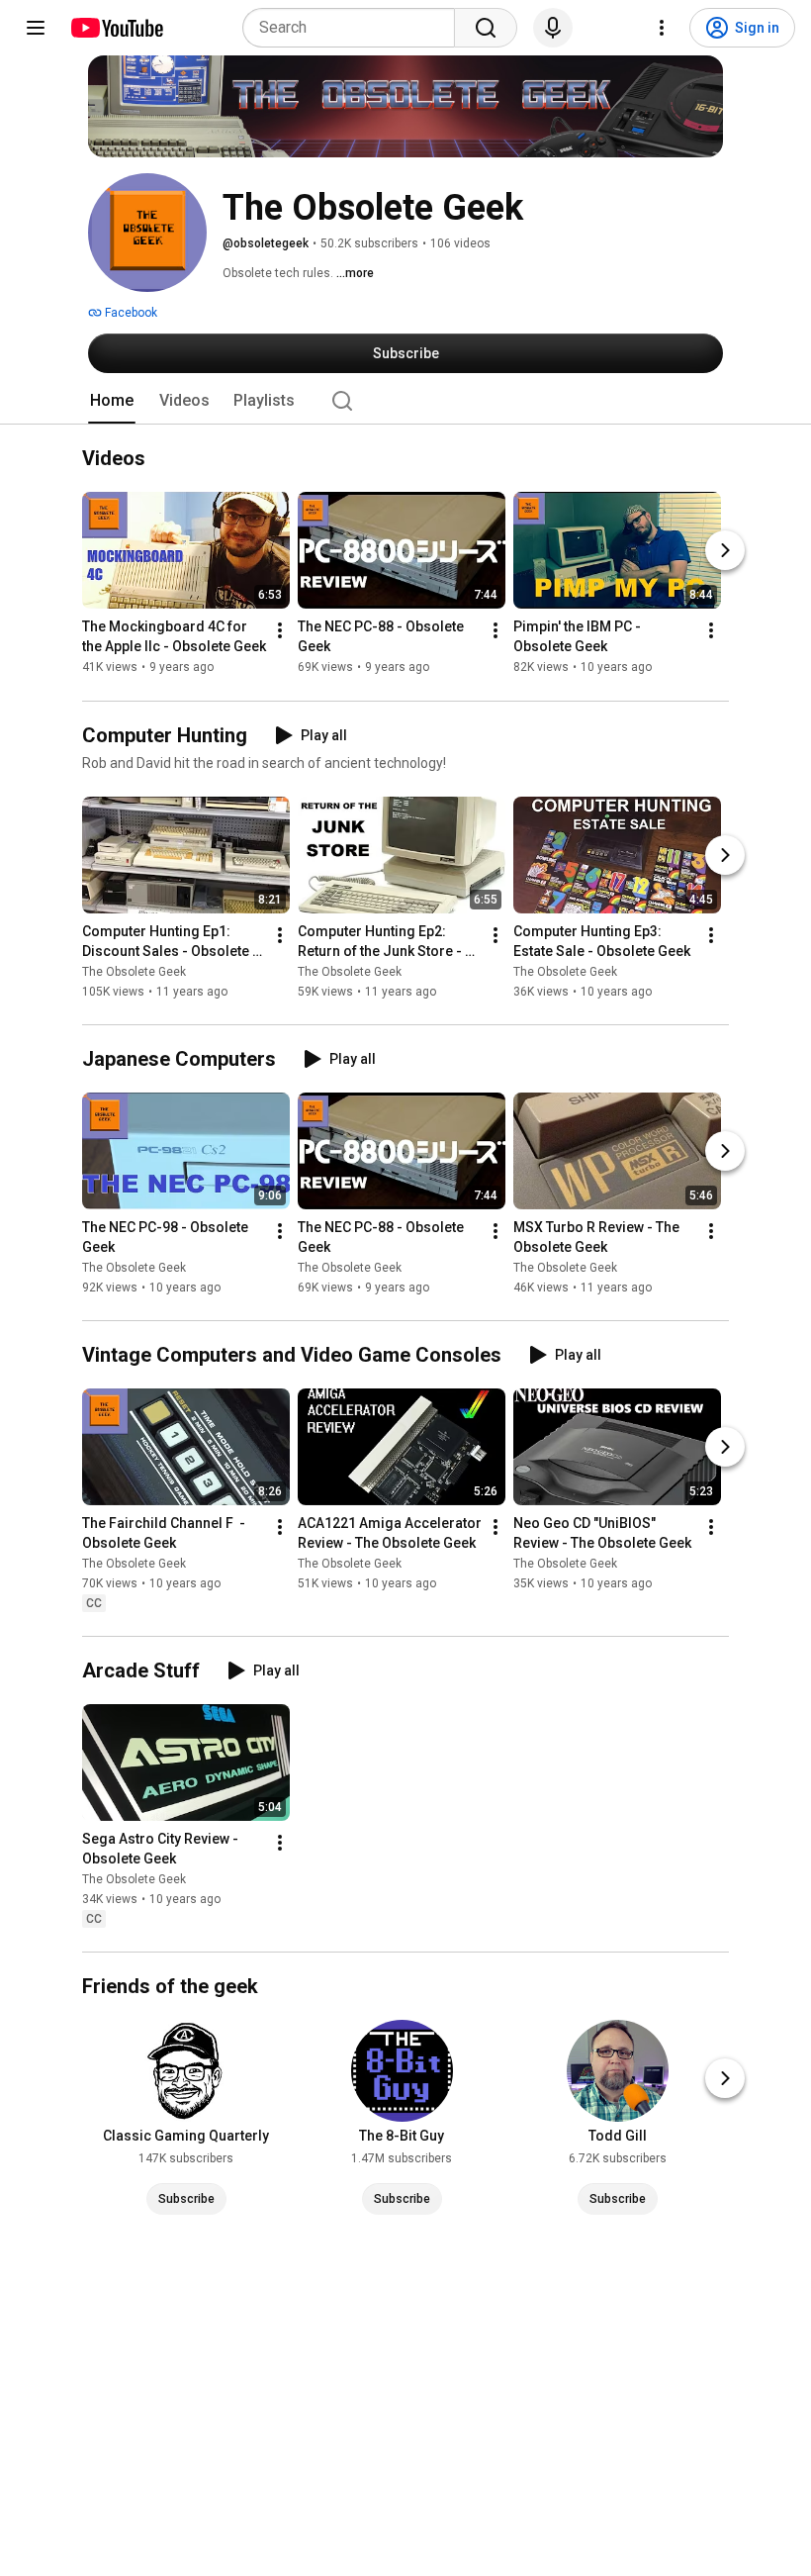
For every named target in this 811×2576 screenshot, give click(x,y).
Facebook (130, 313)
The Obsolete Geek (134, 972)
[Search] (486, 28)
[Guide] (36, 28)
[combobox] (355, 28)
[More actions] (280, 631)
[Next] (725, 551)
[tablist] (405, 401)
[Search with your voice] (553, 28)
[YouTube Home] (116, 28)
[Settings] (662, 28)
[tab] (112, 401)
